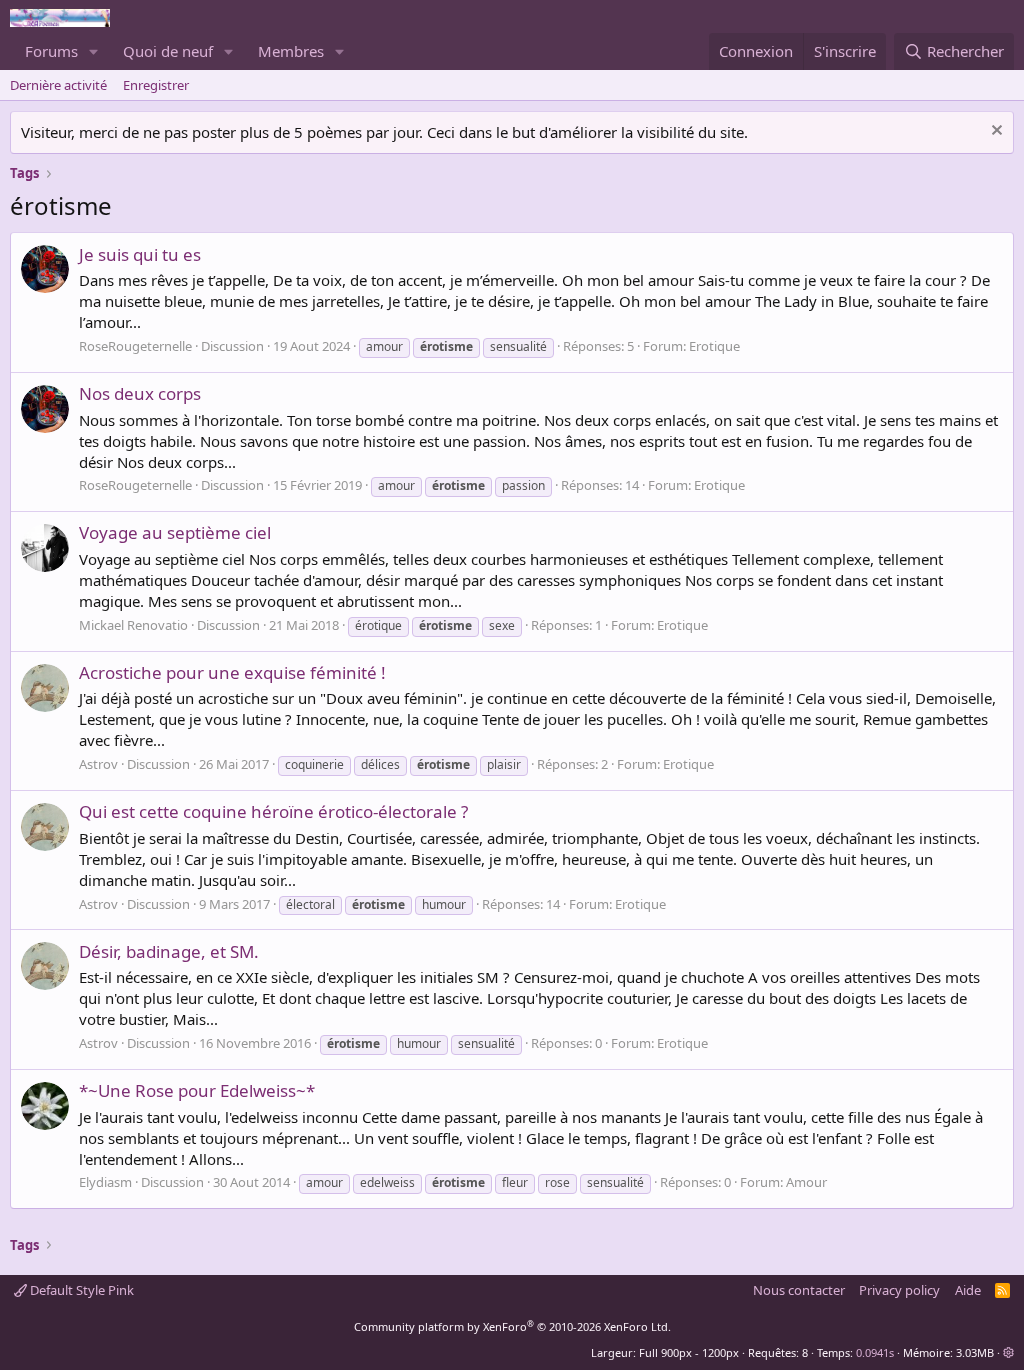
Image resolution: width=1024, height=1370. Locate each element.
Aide (968, 1290)
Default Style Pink (80, 1290)
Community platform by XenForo (512, 1326)
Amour (806, 1182)
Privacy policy (899, 1290)
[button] (94, 51)
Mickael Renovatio (133, 625)
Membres (291, 51)
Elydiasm (105, 1182)
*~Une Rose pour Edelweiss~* (197, 1090)
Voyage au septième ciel (175, 532)
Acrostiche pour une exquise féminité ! (232, 672)
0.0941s (875, 1352)
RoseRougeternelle (135, 346)
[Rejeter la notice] (994, 132)
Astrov (98, 764)
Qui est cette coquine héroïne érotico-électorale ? (273, 811)
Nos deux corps (140, 393)
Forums (51, 51)
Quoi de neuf (168, 51)
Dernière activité (58, 85)
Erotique (714, 346)
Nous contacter (799, 1290)
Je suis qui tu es (140, 254)
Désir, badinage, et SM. (169, 951)
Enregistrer (156, 85)
